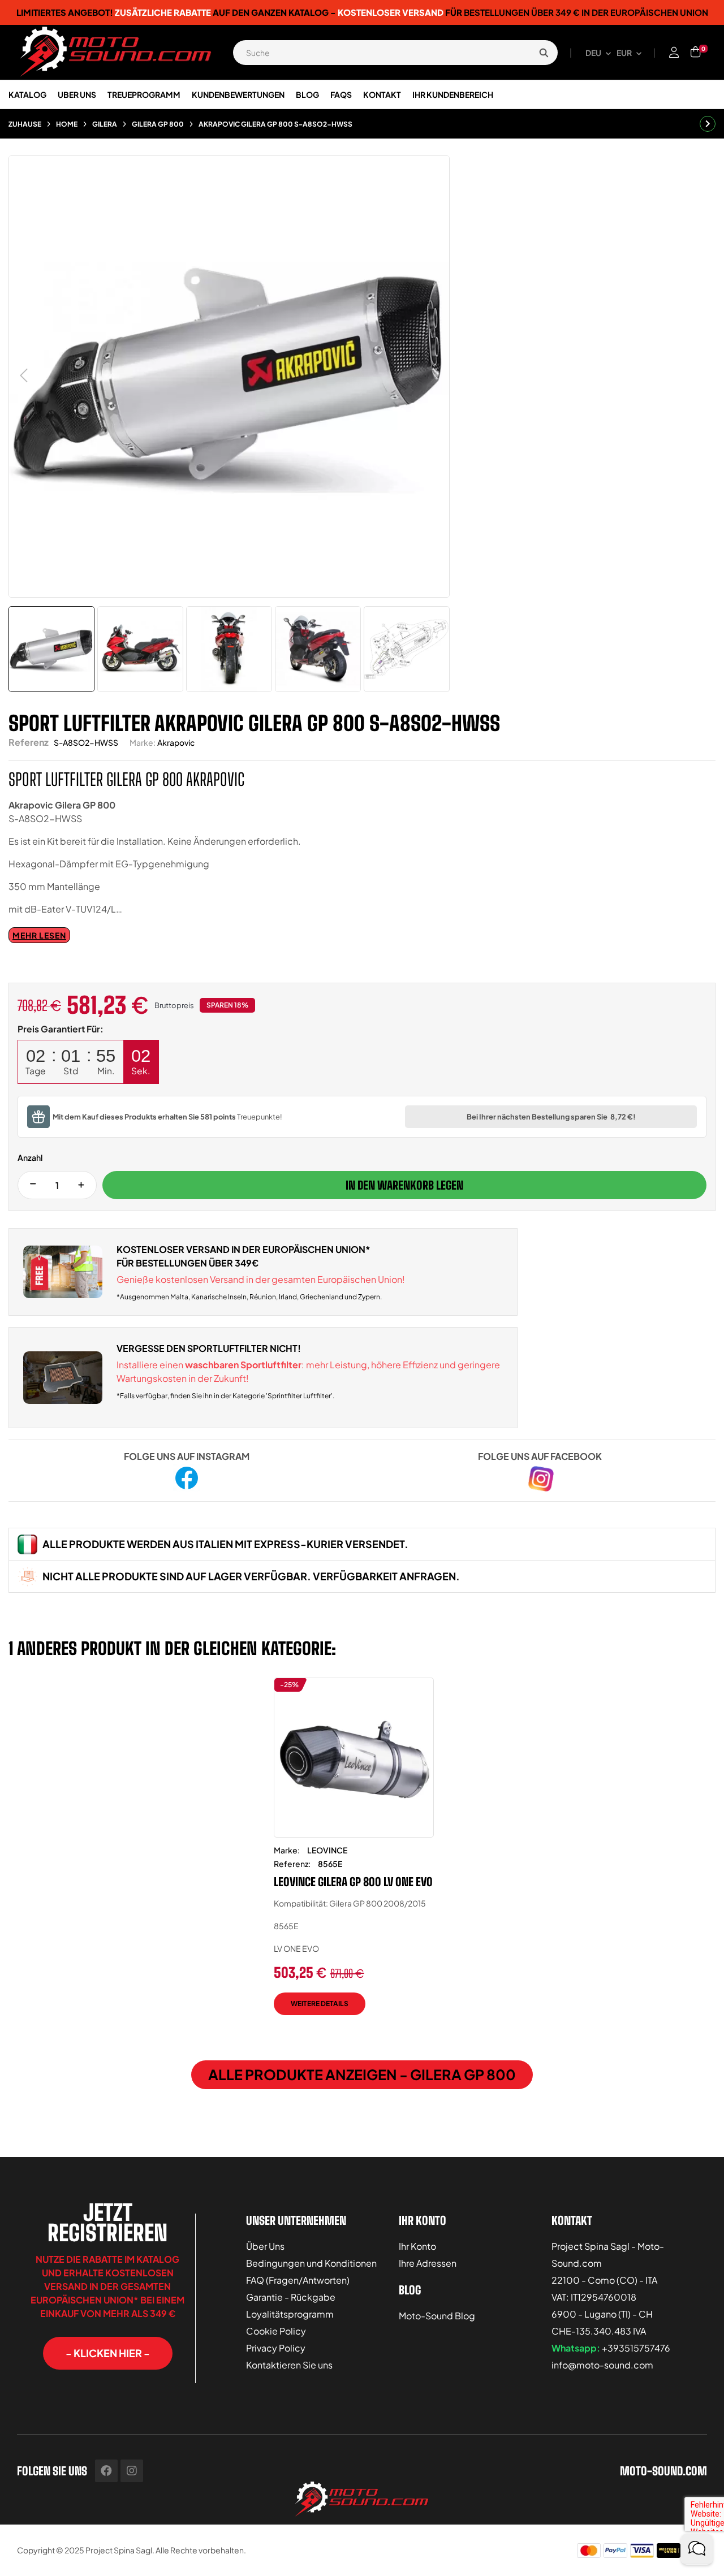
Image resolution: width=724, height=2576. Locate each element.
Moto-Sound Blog (437, 2316)
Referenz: (292, 1864)
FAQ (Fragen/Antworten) (298, 2280)
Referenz (29, 742)
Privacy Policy (276, 2348)
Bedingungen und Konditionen (311, 2263)
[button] (108, 2353)
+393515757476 (636, 2348)
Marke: (143, 742)
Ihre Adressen (428, 2263)
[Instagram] (132, 2471)
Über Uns (265, 2246)
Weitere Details (320, 2004)
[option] (354, 1855)
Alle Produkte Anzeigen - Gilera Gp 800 (362, 2074)
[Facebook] (106, 2471)
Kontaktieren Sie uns (289, 2365)
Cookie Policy (276, 2331)
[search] (544, 53)
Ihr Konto (417, 2246)
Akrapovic (176, 742)
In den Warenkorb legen (404, 1185)
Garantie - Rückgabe (291, 2297)
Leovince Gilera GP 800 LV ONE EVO (353, 1882)
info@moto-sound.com (602, 2365)
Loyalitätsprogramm (290, 2314)
